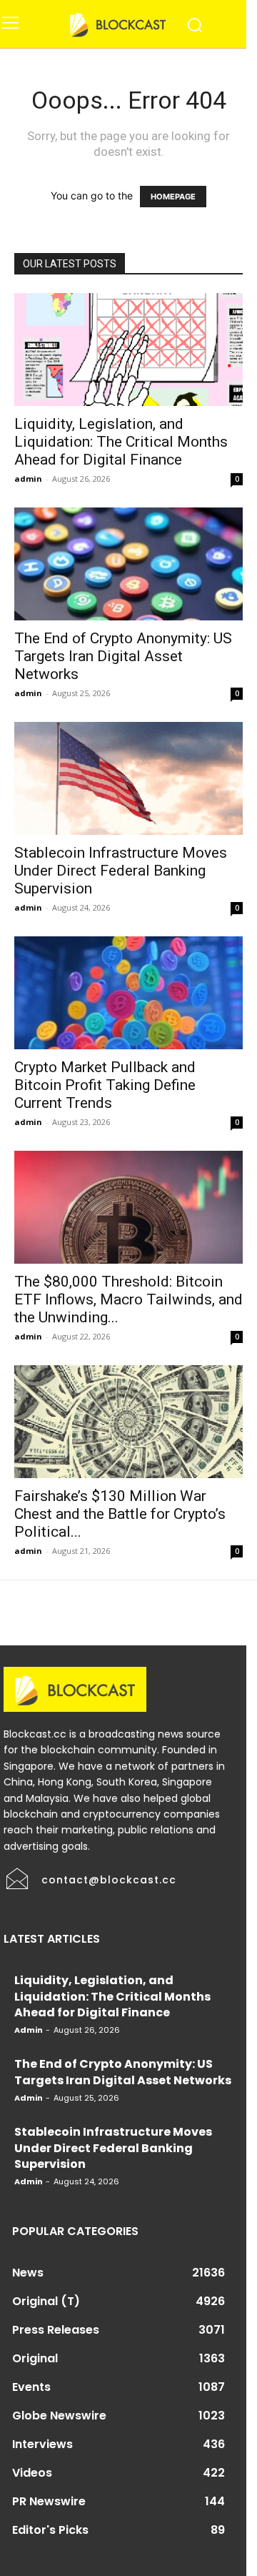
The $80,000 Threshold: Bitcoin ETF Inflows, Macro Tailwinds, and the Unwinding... (128, 1299)
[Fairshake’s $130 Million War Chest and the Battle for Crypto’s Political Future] (128, 1422)
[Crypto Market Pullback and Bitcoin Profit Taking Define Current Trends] (128, 993)
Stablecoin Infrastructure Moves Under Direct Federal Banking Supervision (121, 871)
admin (28, 479)
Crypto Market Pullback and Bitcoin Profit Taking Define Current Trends (105, 1085)
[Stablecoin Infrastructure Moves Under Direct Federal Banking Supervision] (128, 778)
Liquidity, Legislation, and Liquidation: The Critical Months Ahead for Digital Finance (121, 442)
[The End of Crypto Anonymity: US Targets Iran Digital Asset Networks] (128, 564)
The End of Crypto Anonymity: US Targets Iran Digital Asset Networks (123, 656)
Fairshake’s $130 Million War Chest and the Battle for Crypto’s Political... (120, 1514)
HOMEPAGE (173, 197)
